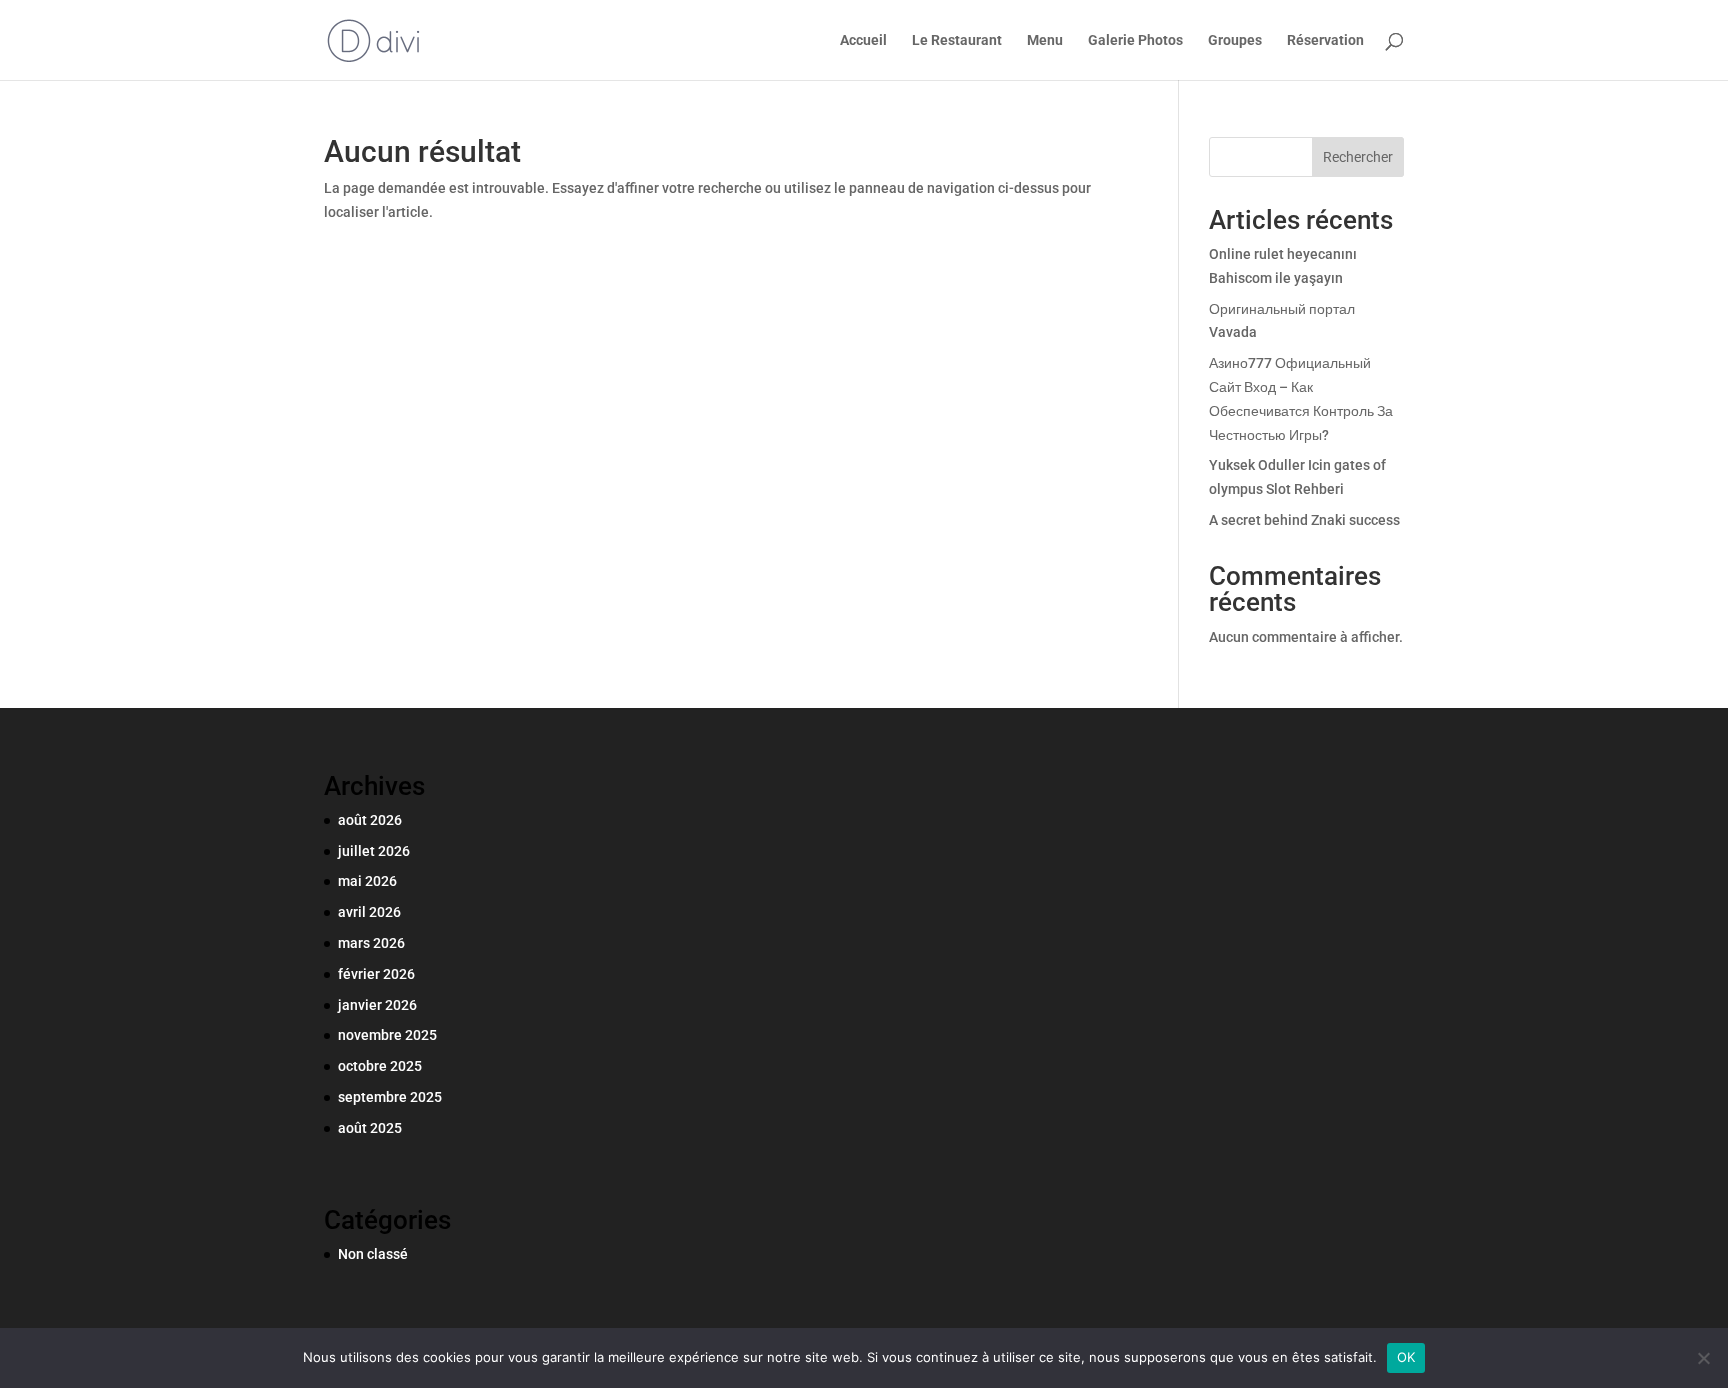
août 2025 (370, 1128)
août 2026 (370, 820)
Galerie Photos (1135, 40)
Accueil (863, 40)
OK (1406, 1357)
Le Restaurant (957, 40)
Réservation (1325, 40)
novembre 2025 (387, 1035)
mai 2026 (367, 881)
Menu (1045, 40)
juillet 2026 (374, 851)
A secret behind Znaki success (1304, 520)
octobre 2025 (380, 1066)
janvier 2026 (377, 1005)
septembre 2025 (390, 1097)
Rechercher (1358, 157)
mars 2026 (371, 943)
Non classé (373, 1254)
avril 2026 (369, 912)
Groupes (1235, 40)
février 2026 (376, 974)
